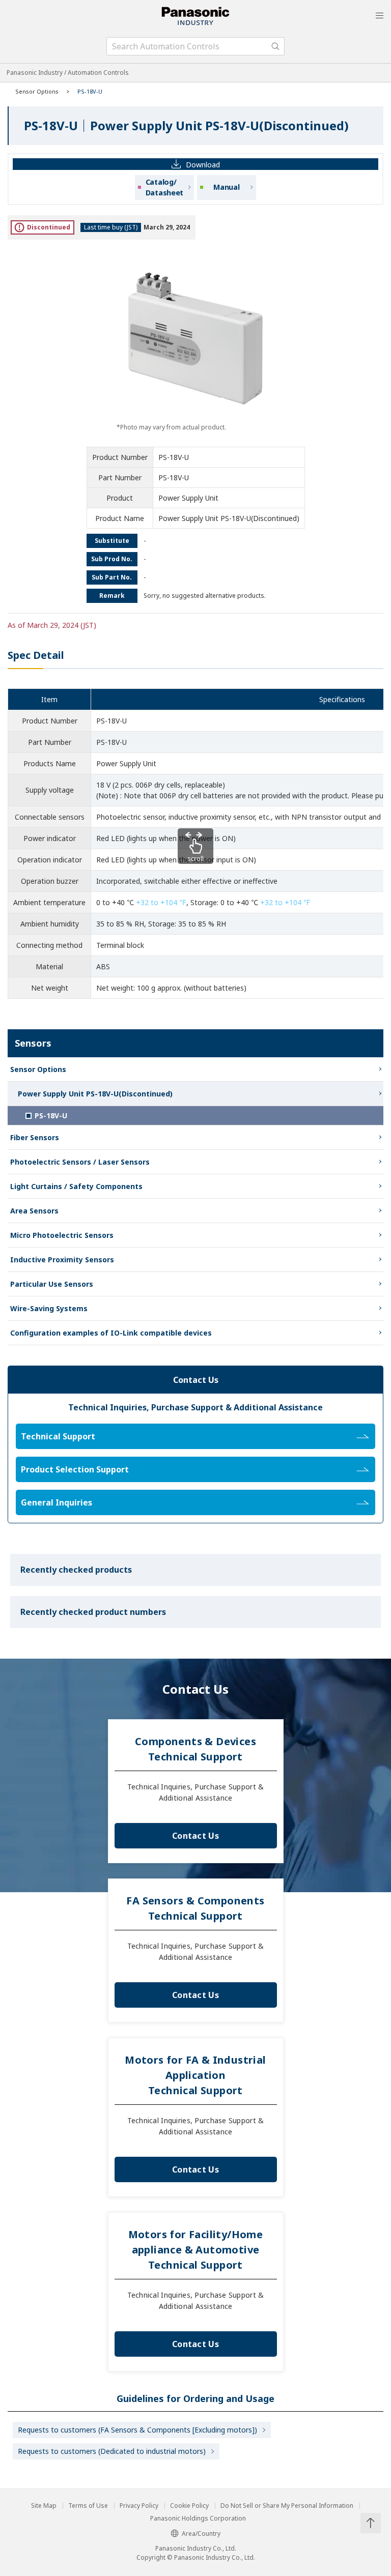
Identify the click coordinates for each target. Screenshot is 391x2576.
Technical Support (58, 1436)
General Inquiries (57, 1502)
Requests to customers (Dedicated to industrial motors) (112, 2451)
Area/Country (201, 2534)
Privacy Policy (139, 2506)
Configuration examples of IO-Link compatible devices (111, 1333)
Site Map (44, 2506)
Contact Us (195, 1836)
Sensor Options (37, 91)
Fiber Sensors (35, 1137)
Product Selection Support (75, 1469)
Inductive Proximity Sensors (62, 1260)
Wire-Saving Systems (49, 1308)
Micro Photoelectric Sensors (62, 1235)
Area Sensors (34, 1211)
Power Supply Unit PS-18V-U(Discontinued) (95, 1094)
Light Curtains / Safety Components (76, 1186)
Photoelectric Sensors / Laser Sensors (80, 1162)
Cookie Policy (189, 2506)
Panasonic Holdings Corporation (198, 2519)
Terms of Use (88, 2506)
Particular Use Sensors (52, 1284)
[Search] (275, 46)
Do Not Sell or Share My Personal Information (287, 2506)
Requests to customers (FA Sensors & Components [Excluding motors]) (137, 2430)
